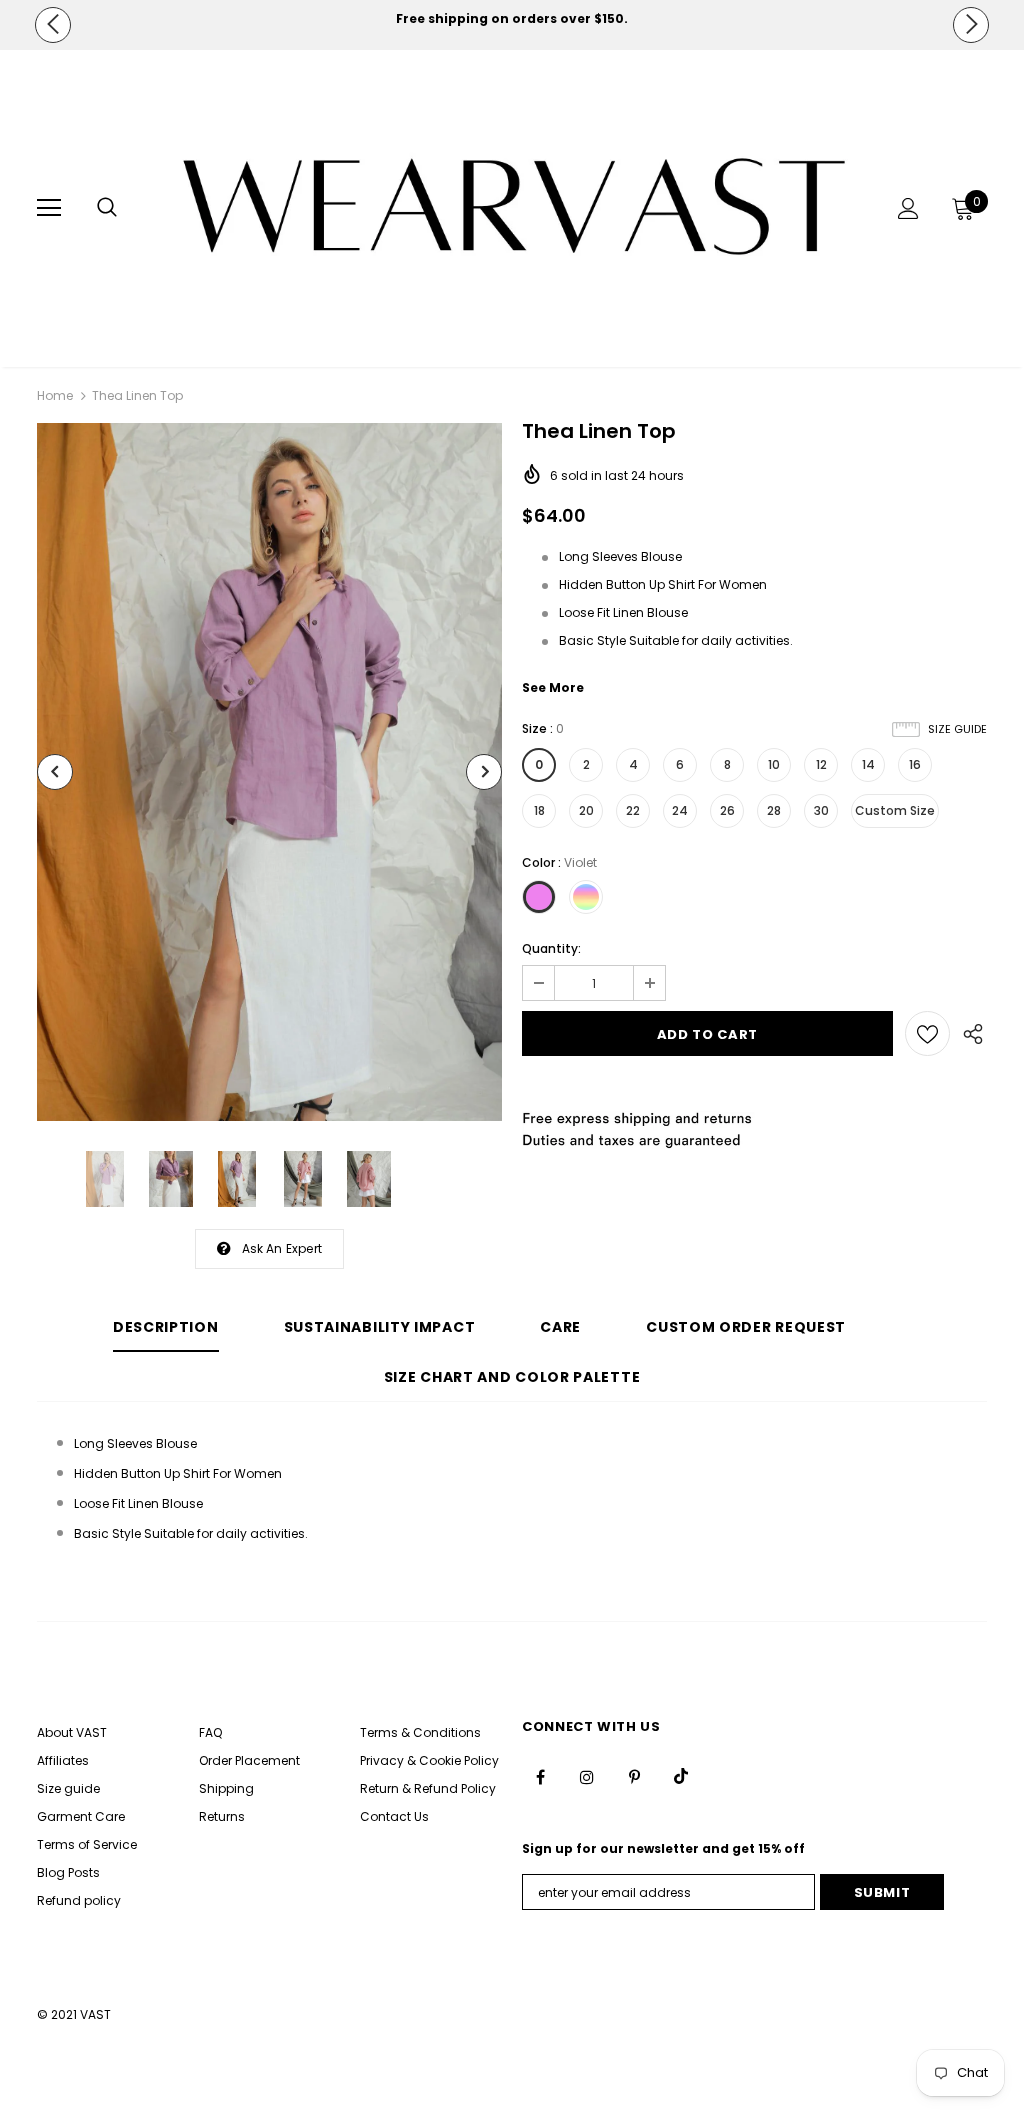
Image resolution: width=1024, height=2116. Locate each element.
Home (55, 395)
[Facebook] (540, 1776)
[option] (512, 19)
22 (633, 810)
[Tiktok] (681, 1776)
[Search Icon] (107, 208)
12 (821, 764)
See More (553, 687)
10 (774, 764)
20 (586, 810)
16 (915, 764)
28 (774, 810)
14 (868, 764)
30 (821, 810)
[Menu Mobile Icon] (49, 208)
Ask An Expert (282, 1248)
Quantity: (551, 948)
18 (539, 810)
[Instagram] (587, 1776)
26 (727, 810)
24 (680, 810)
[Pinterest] (634, 1776)
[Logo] (514, 207)
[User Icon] (908, 208)
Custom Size (895, 810)
